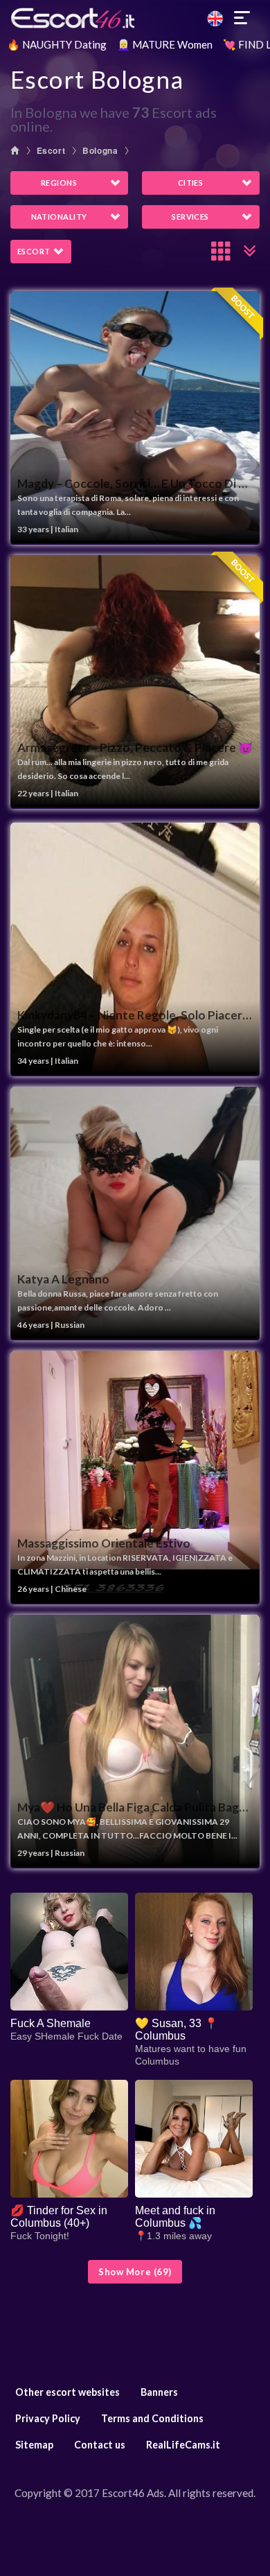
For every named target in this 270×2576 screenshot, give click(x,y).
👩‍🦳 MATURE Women (165, 44)
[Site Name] (135, 18)
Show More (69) (135, 2272)
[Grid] (222, 251)
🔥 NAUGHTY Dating (57, 44)
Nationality (59, 217)
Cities (191, 183)
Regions (59, 183)
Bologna (100, 150)
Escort (51, 150)
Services (190, 217)
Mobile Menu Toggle (242, 18)
